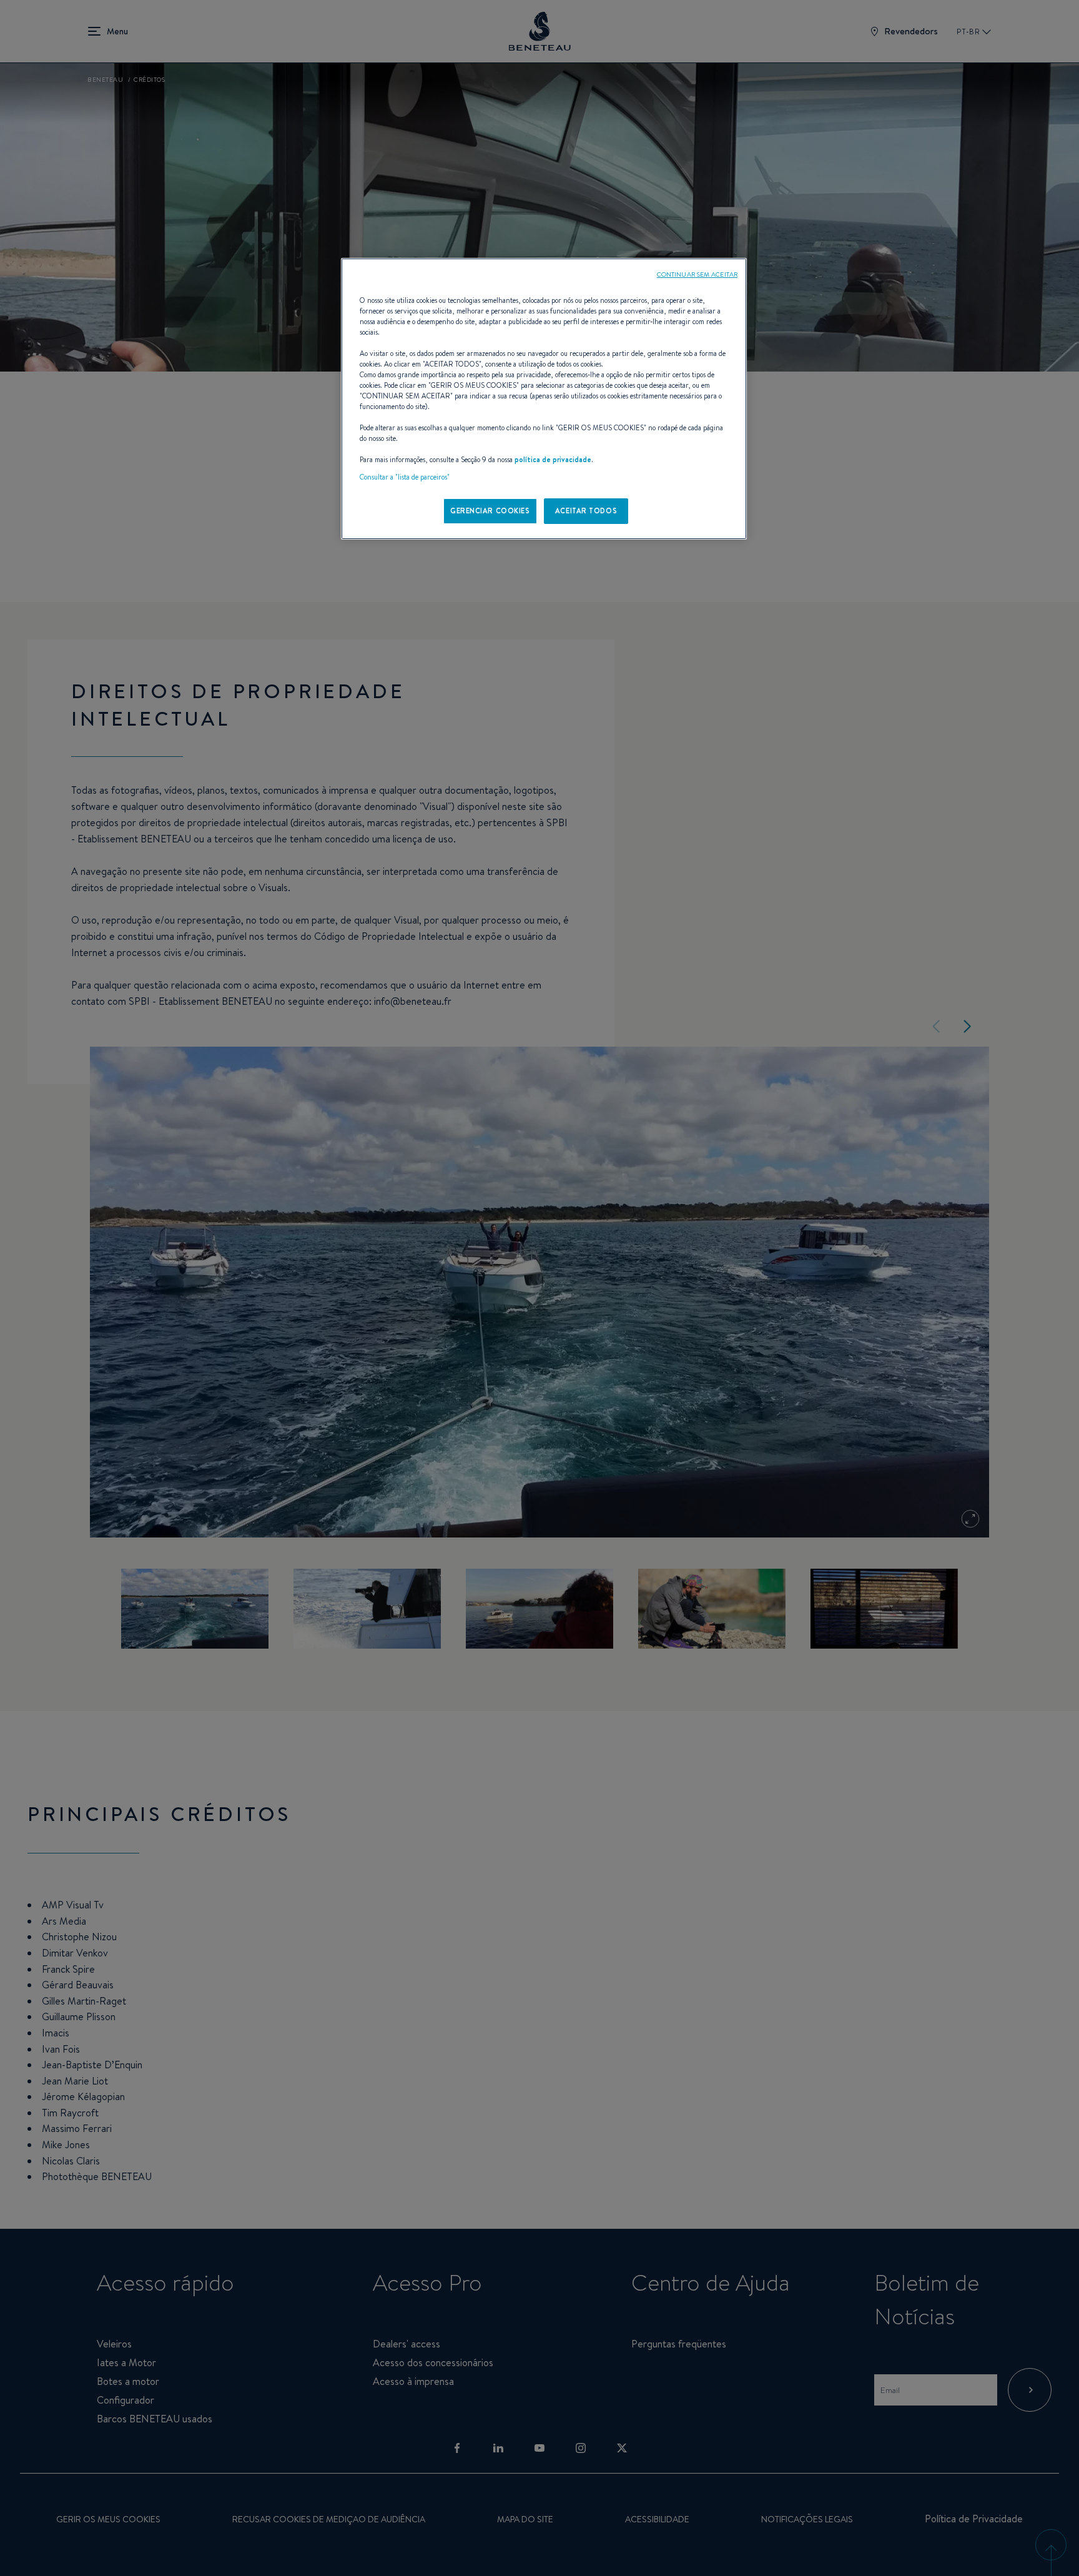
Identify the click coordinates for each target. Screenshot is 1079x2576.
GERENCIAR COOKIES (490, 511)
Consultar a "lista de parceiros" (405, 477)
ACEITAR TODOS (586, 511)
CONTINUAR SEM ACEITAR (697, 274)
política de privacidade (553, 460)
